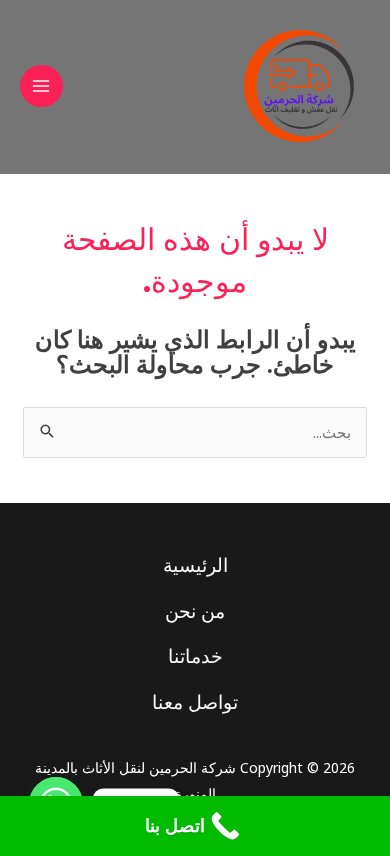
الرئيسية (195, 565)
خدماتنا (195, 656)
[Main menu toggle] (41, 86)
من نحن (195, 611)
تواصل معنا (195, 702)
